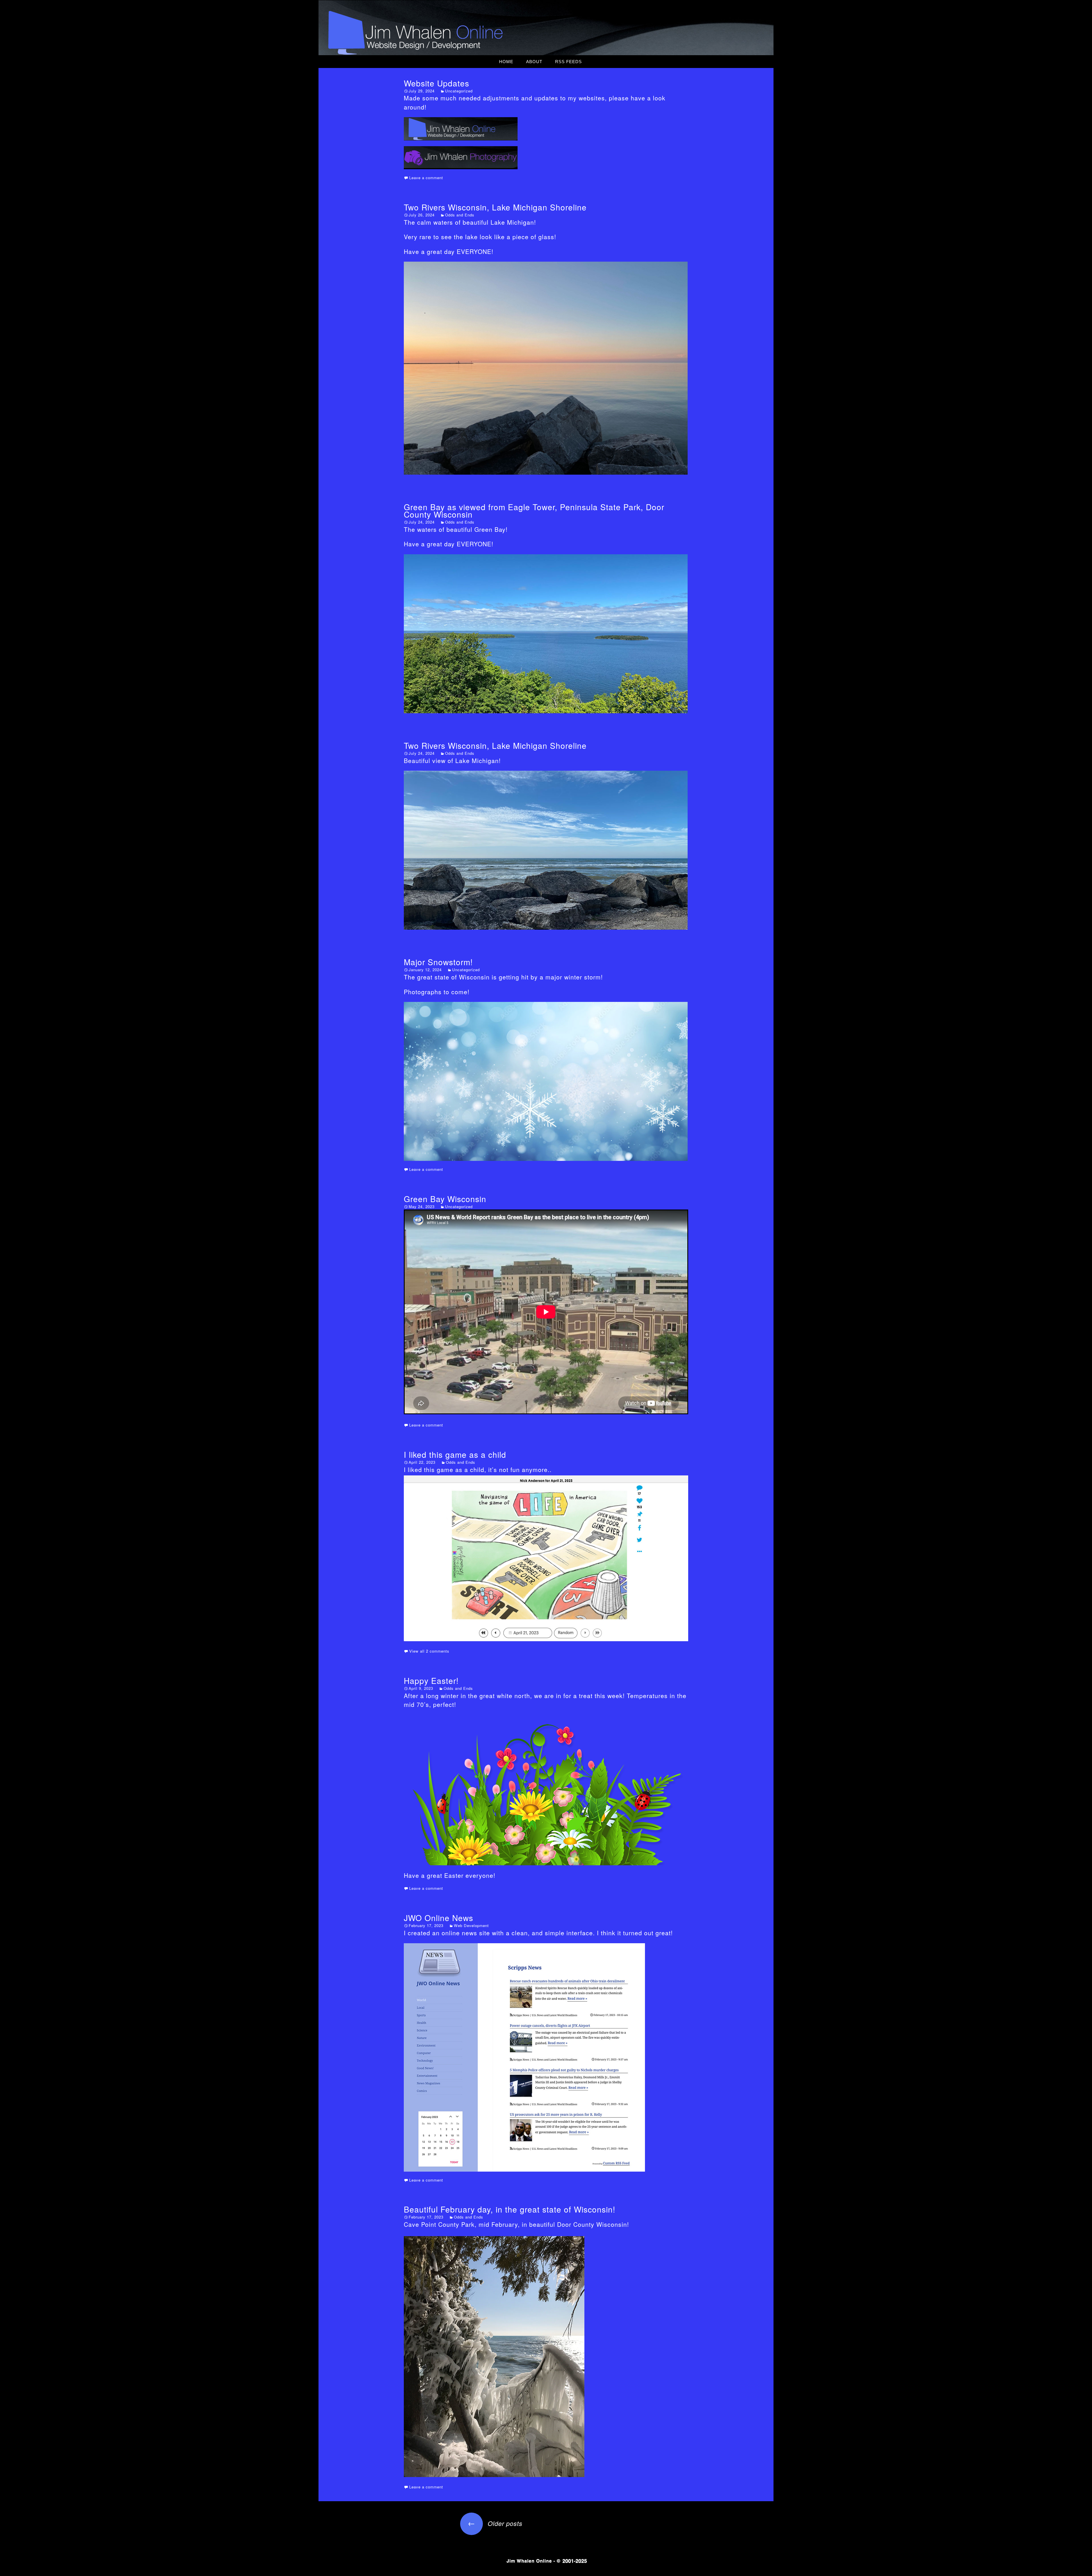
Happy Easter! (431, 1680)
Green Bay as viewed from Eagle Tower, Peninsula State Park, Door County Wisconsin (534, 510)
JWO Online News (439, 1918)
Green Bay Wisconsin (445, 1199)
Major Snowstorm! (438, 962)
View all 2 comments (429, 1651)
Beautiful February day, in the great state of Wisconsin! (510, 2209)
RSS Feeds (568, 62)
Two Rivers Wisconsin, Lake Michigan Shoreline (495, 207)
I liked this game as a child (455, 1454)
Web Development (471, 1925)
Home (506, 62)
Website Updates (437, 83)
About (534, 62)
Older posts (495, 2523)
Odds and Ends (460, 215)
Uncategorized (459, 91)
